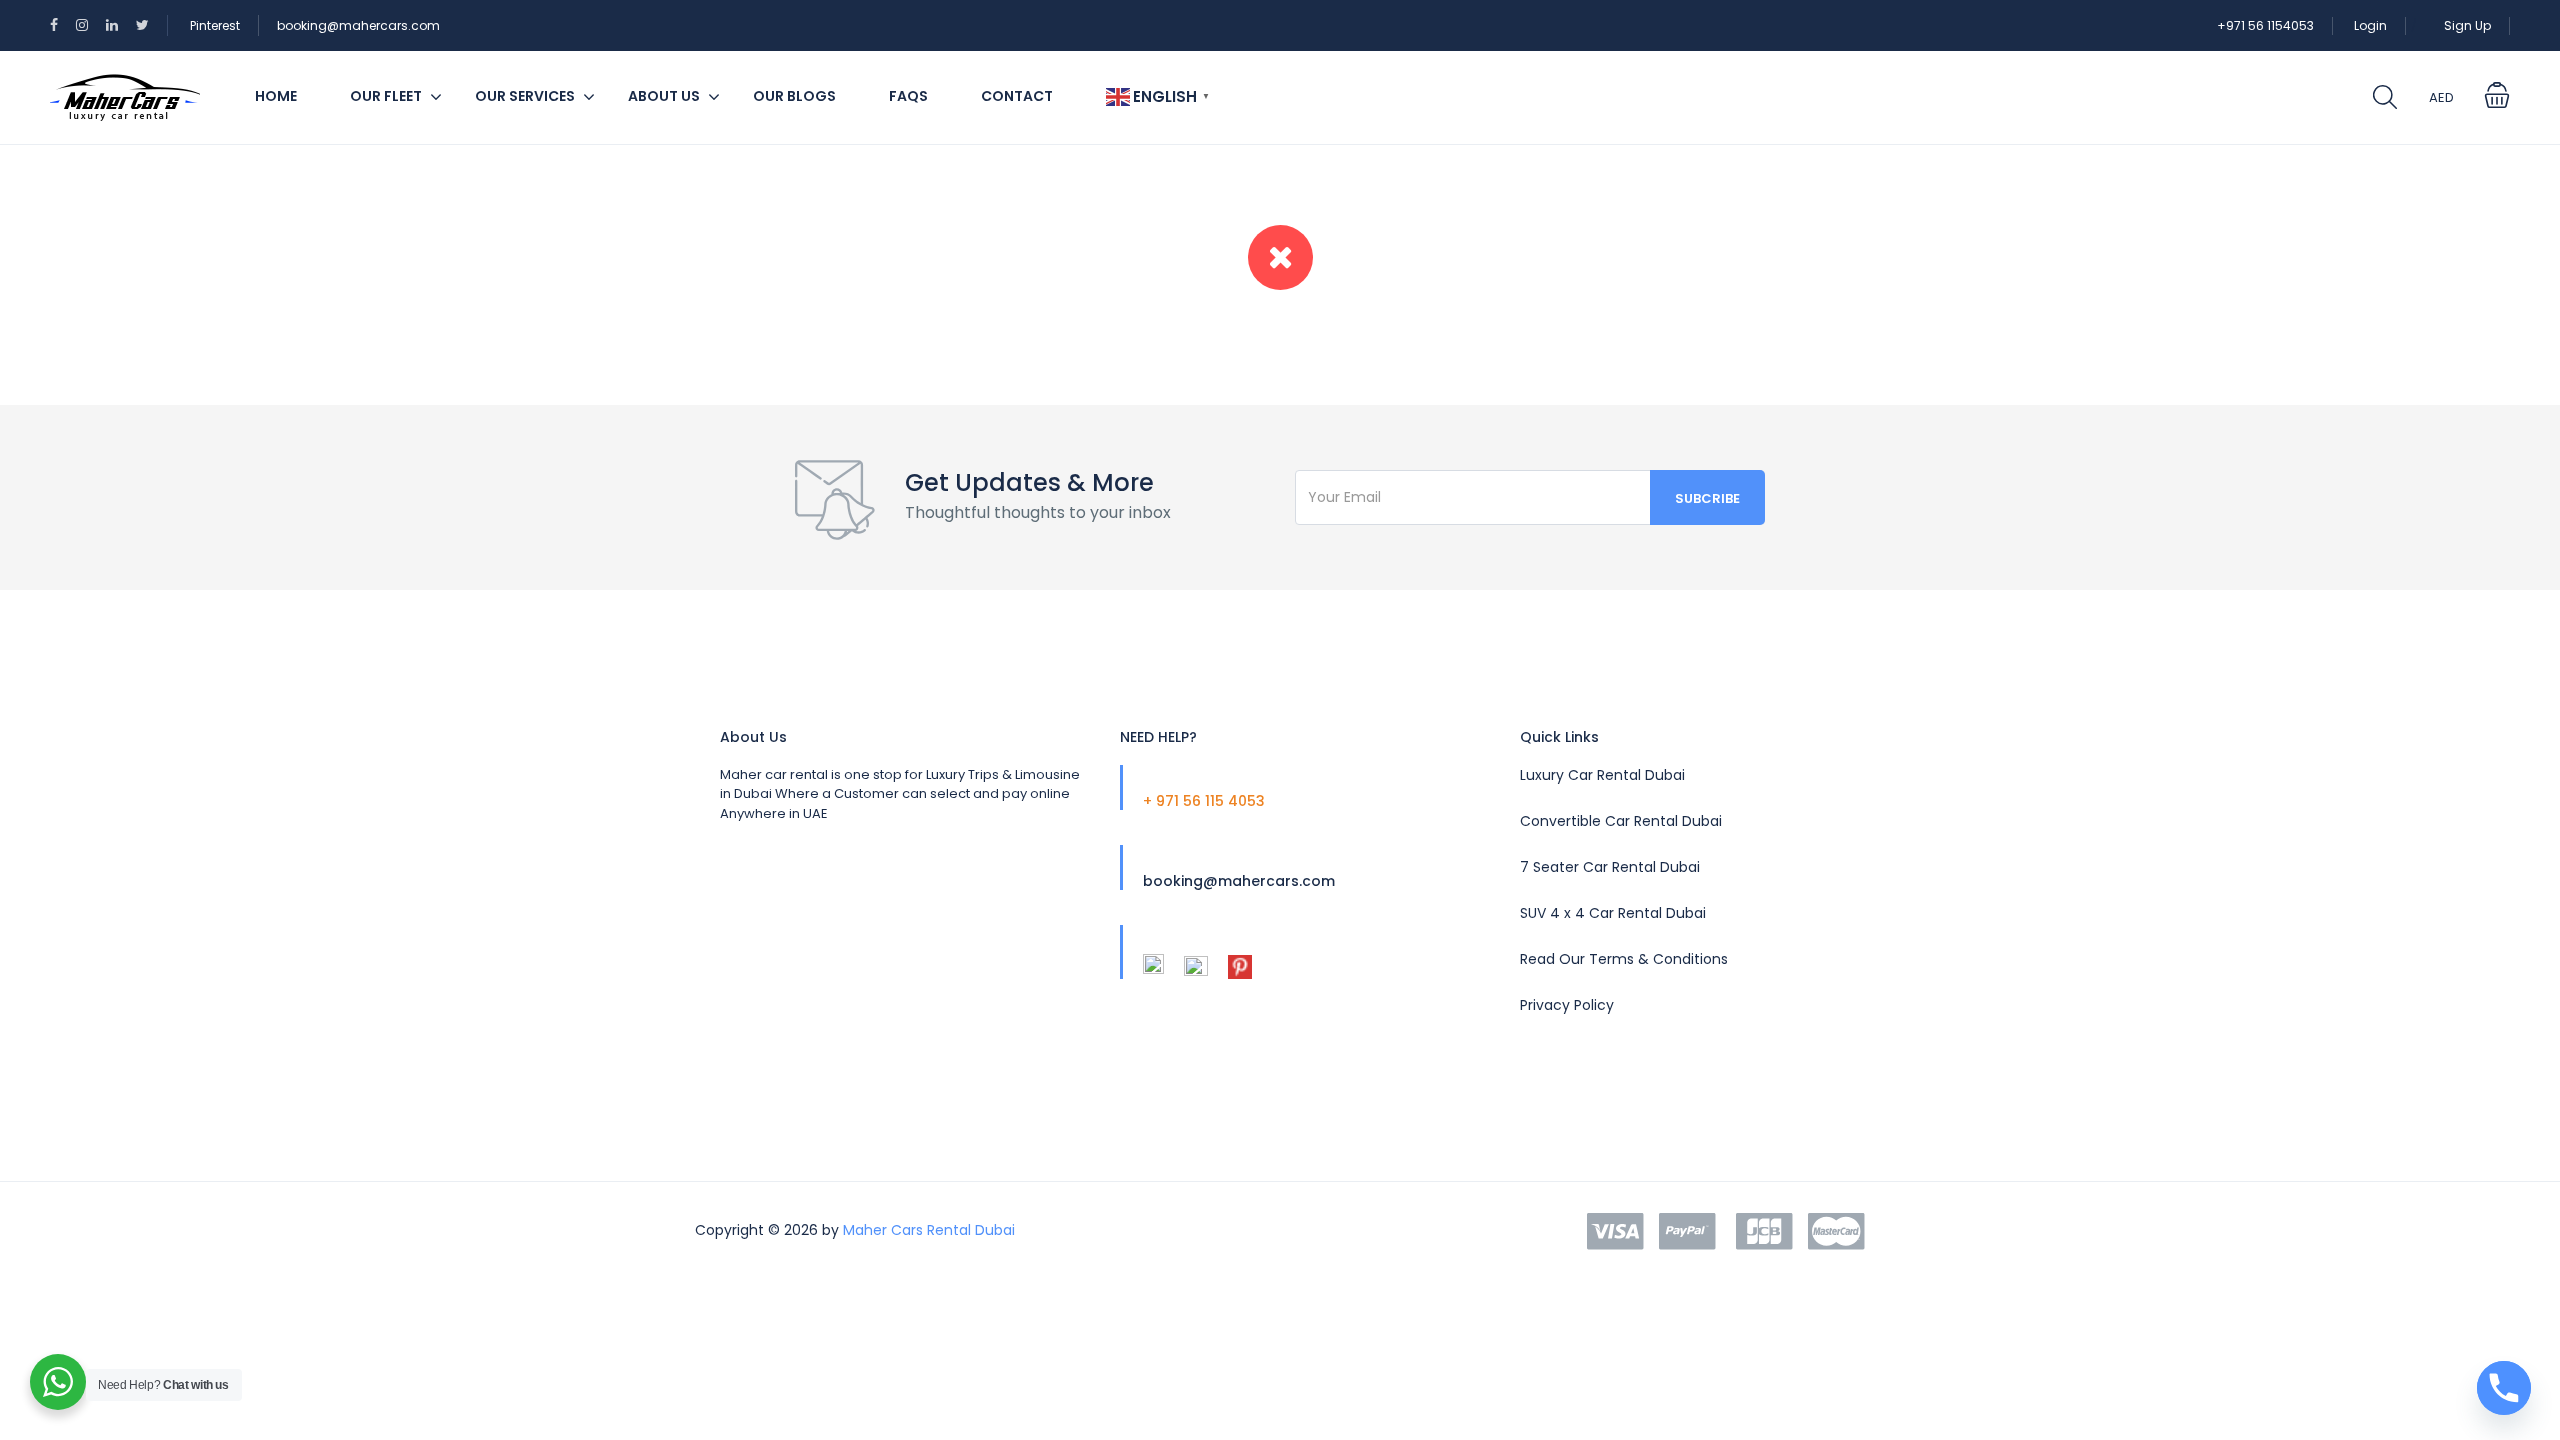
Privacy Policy (1567, 1005)
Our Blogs (794, 96)
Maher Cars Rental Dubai (929, 1230)
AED (2441, 97)
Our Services (525, 96)
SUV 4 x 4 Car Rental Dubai (1613, 913)
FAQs (908, 96)
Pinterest (215, 25)
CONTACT (1017, 96)
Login (2370, 25)
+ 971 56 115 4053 (1204, 801)
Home (276, 96)
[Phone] (2504, 1388)
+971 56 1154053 (2265, 25)
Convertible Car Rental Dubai (1621, 821)
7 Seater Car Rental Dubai (1610, 867)
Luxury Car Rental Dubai (1602, 775)
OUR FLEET (386, 96)
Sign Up (2467, 25)
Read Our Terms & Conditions (1624, 959)
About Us (664, 96)
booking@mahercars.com (358, 25)
